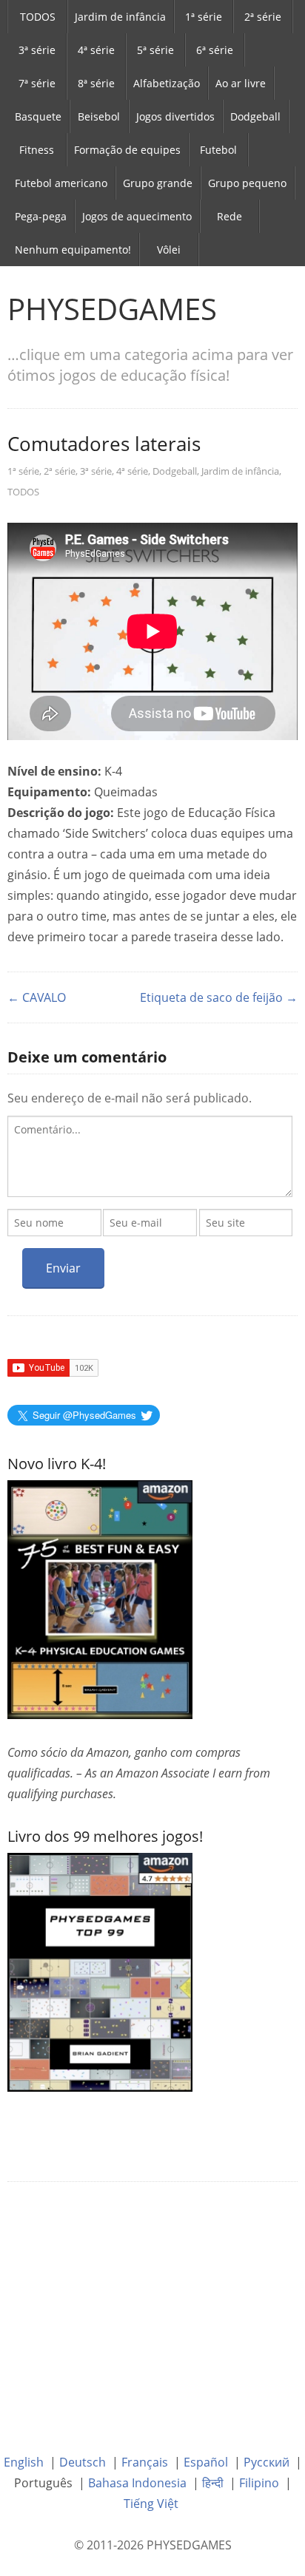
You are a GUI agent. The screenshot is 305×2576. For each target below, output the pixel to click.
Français (145, 2462)
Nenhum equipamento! (73, 250)
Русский (267, 2462)
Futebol (218, 150)
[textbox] (150, 1156)
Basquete (38, 116)
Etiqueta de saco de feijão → (219, 997)
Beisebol (99, 116)
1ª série (204, 17)
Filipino (259, 2483)
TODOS (38, 17)
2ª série (263, 17)
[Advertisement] (152, 2307)
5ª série (155, 50)
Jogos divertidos (175, 116)
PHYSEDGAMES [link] (112, 309)
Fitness (37, 150)
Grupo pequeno (247, 183)
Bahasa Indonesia (137, 2483)
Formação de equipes (127, 150)
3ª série (37, 50)
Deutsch (83, 2462)
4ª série (96, 50)
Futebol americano (61, 183)
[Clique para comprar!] (100, 1971)
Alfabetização (167, 83)
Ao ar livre (241, 83)
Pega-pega (41, 216)
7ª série (37, 83)
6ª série (215, 50)
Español (206, 2462)
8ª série (96, 83)
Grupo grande (158, 183)
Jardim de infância (120, 17)
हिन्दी (213, 2483)
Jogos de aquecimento (137, 216)
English (24, 2462)
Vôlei (169, 250)
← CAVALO (37, 997)
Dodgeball (255, 116)
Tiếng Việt (151, 2504)
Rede (229, 216)
